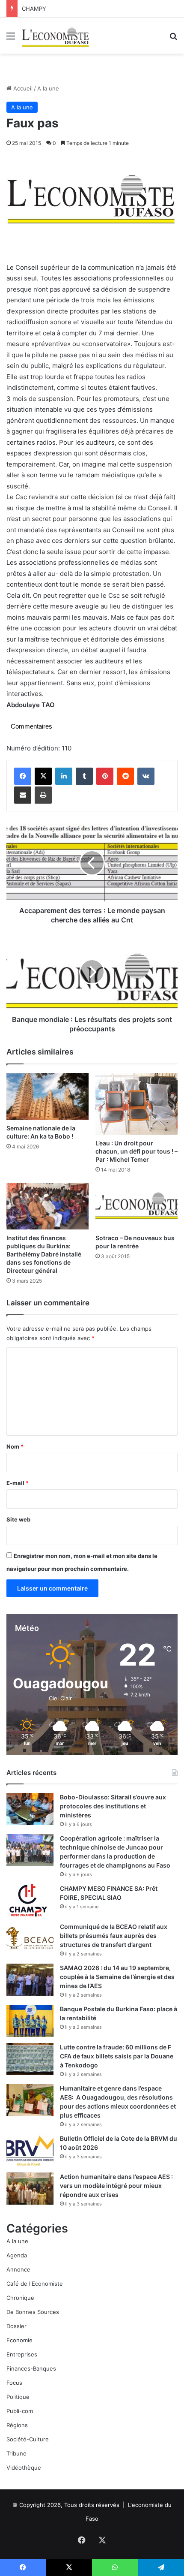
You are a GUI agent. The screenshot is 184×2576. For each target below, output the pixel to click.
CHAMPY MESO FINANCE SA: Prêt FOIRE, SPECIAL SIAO (97, 9)
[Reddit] (125, 776)
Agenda (17, 2255)
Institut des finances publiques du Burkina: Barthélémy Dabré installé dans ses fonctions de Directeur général (44, 1254)
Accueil (22, 88)
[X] (43, 776)
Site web (18, 1519)
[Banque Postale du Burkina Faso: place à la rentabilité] (30, 2021)
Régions (17, 2425)
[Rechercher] (173, 39)
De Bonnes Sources (33, 2312)
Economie (19, 2340)
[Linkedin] (64, 776)
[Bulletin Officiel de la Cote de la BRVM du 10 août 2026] (30, 2150)
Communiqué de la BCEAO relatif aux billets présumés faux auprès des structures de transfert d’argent (114, 1936)
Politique (18, 2397)
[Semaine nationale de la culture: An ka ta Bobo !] (47, 1096)
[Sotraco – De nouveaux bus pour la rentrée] (137, 1206)
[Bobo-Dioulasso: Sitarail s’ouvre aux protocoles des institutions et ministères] (30, 1809)
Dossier (16, 2326)
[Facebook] (23, 776)
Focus (14, 2383)
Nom (15, 1446)
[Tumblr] (84, 776)
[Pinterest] (105, 776)
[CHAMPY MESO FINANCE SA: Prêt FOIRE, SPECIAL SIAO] (30, 1900)
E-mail (18, 1483)
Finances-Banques (31, 2368)
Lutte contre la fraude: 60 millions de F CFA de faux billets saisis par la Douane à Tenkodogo (117, 2056)
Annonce (18, 2269)
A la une (48, 88)
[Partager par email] (23, 795)
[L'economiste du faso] (56, 36)
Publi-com (20, 2411)
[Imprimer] (43, 795)
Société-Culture (28, 2439)
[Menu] (11, 39)
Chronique (20, 2298)
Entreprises (22, 2354)
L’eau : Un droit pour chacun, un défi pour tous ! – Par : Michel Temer (137, 1151)
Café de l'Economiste (35, 2284)
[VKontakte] (146, 776)
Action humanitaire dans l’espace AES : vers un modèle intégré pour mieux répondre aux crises (116, 2186)
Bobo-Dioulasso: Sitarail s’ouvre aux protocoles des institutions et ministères (113, 1806)
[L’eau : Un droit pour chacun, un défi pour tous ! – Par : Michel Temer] (137, 1104)
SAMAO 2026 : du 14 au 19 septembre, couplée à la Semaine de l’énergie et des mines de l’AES (117, 1977)
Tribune (16, 2453)
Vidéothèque (24, 2468)
